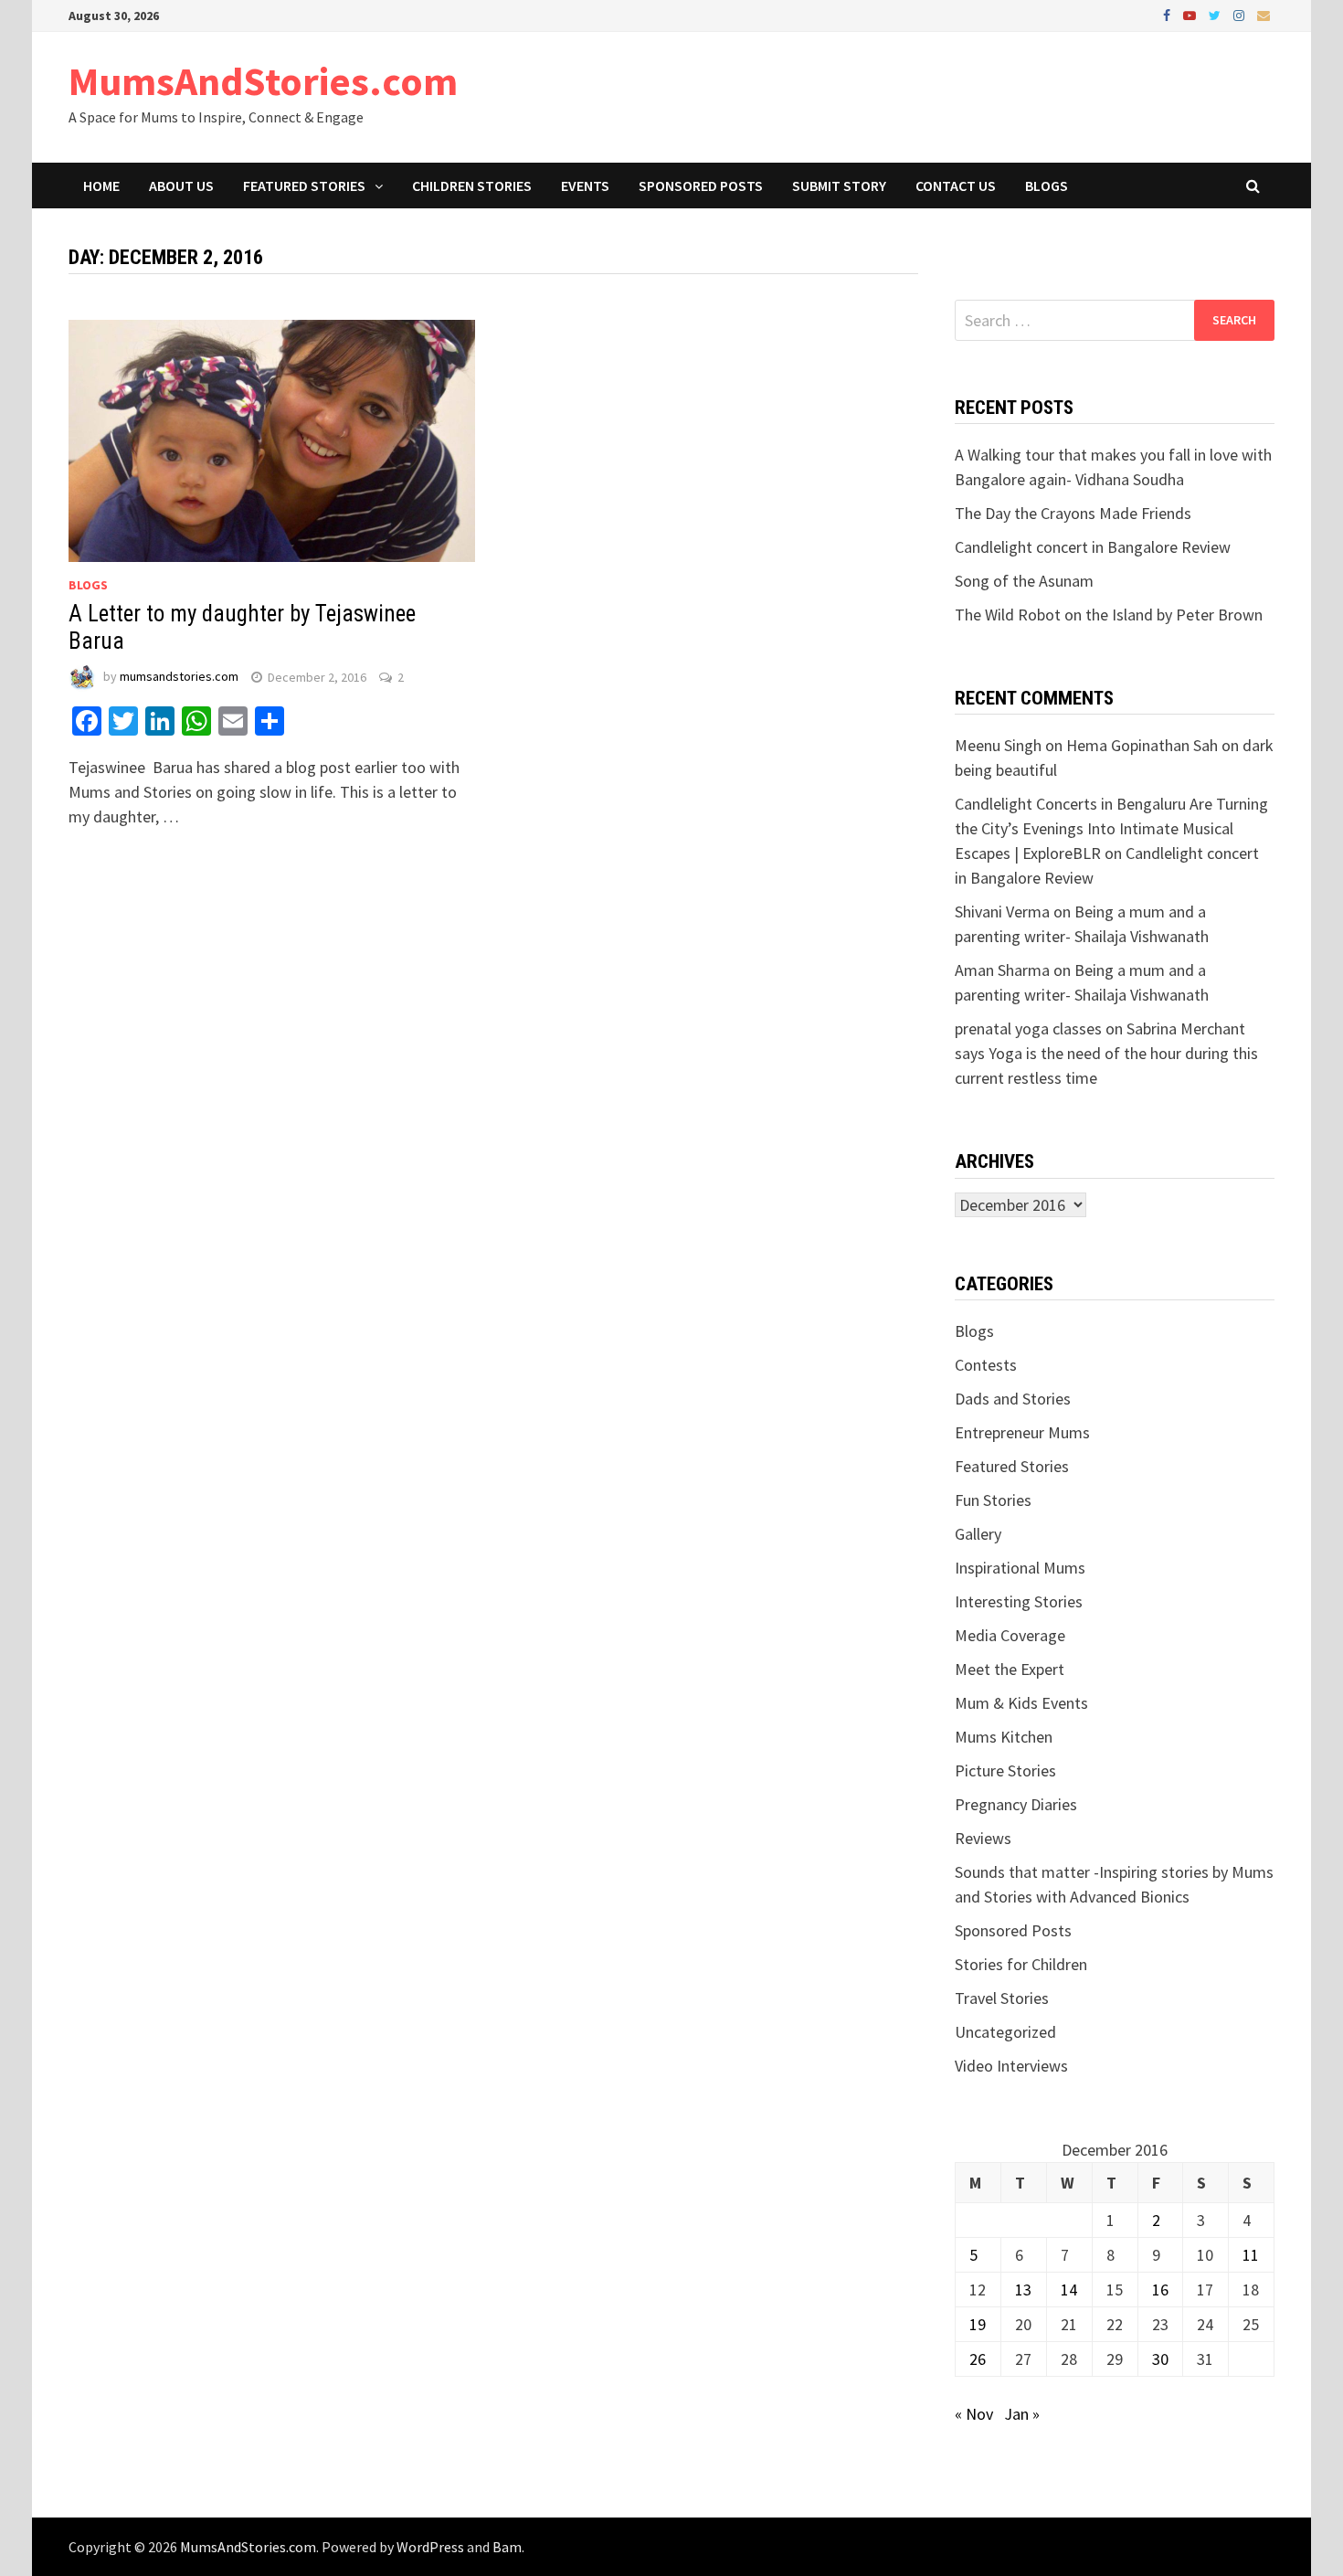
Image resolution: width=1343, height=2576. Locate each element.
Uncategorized (1005, 2032)
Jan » (1022, 2414)
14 (1069, 2290)
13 (1023, 2290)
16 (1160, 2290)
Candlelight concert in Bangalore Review (1093, 547)
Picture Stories (1005, 1770)
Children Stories (472, 186)
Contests (986, 1365)
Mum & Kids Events (1021, 1703)
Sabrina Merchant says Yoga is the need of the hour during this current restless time (1106, 1053)
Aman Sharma (1002, 970)
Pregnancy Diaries (1016, 1804)
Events (585, 186)
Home (101, 186)
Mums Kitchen (1004, 1737)
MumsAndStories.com (263, 81)
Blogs (1047, 186)
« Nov (974, 2414)
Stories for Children (1021, 1964)
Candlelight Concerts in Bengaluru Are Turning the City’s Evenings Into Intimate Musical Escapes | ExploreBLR (1111, 828)
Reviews (983, 1838)
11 (1251, 2255)
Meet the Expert (1010, 1669)
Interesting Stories (1019, 1601)
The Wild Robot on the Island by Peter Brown (1109, 615)
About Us (181, 186)
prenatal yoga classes (1028, 1028)
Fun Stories (993, 1500)
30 (1160, 2359)
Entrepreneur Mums (1022, 1432)
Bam (507, 2547)
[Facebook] (1169, 14)
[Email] (1264, 14)
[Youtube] (1191, 14)
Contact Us (956, 186)
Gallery (978, 1534)
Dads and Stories (1013, 1399)
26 (978, 2359)
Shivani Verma (1002, 912)
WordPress (430, 2547)
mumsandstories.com (179, 677)
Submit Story (839, 186)
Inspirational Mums (1020, 1568)
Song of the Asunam (1024, 581)
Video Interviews (1011, 2066)
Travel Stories (1002, 1998)
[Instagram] (1241, 14)
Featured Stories (304, 186)
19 (978, 2324)
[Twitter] (1216, 14)
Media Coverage (1010, 1635)
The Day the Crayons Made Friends (1073, 513)
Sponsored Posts (701, 186)
